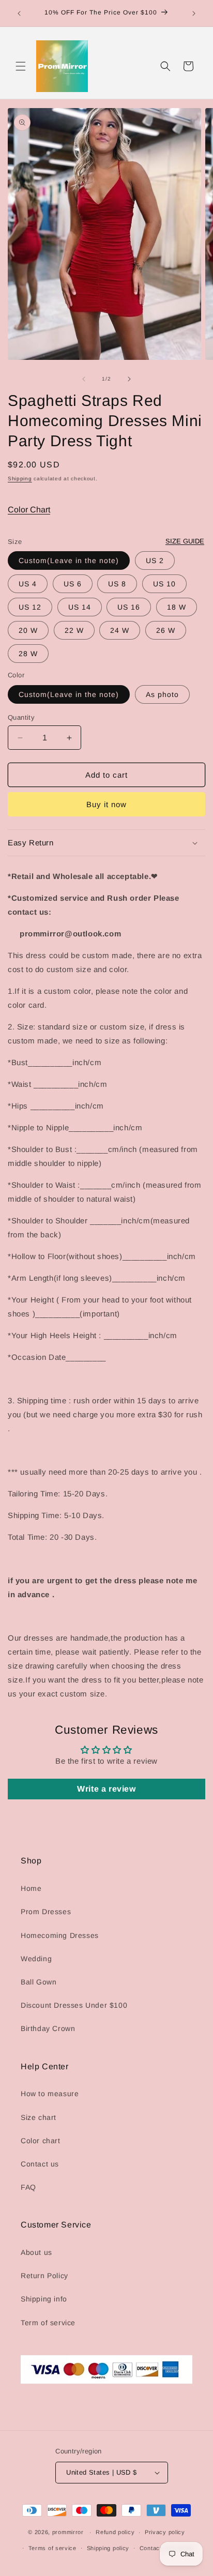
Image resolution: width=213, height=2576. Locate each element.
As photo (162, 694)
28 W (28, 654)
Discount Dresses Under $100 (74, 2005)
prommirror (68, 2532)
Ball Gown (39, 1982)
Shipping (20, 479)
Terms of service (52, 2548)
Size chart (39, 2117)
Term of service (48, 2323)
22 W (74, 630)
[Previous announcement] (19, 13)
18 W (177, 607)
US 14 (80, 607)
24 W (120, 630)
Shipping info (44, 2299)
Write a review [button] (106, 1789)
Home (31, 1888)
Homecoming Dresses (60, 1935)
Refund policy (115, 2532)
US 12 (30, 607)
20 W (28, 630)
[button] (21, 66)
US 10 (164, 584)
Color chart (41, 2141)
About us (36, 2252)
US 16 (129, 607)
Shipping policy (108, 2548)
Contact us (40, 2164)
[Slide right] (129, 379)
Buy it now (106, 804)
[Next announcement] (194, 13)
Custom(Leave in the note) (69, 560)
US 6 (73, 584)
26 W (166, 630)
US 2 (155, 560)
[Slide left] (84, 379)
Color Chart (29, 510)
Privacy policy (165, 2532)
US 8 (117, 584)
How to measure (50, 2094)
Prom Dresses (46, 1912)
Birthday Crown (48, 2028)
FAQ (28, 2187)
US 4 (28, 584)
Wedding (36, 1959)
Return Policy (44, 2276)
